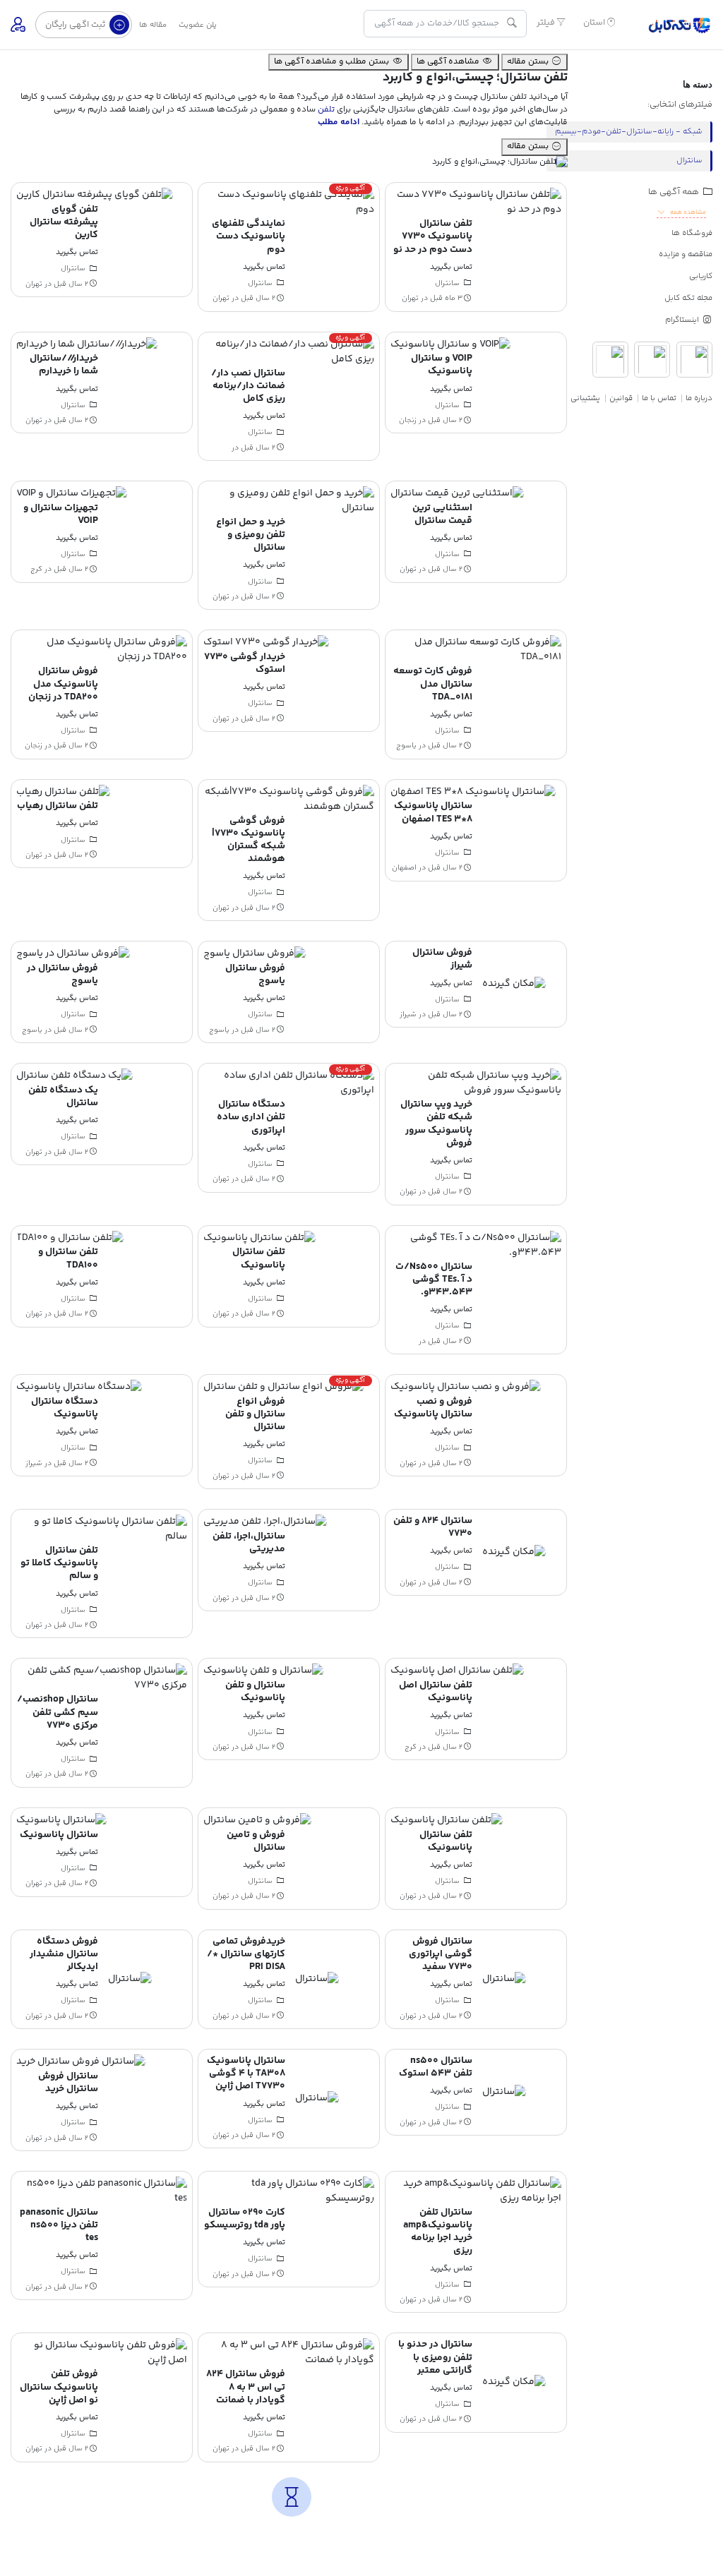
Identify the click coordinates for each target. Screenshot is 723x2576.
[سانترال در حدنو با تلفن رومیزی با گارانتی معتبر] (514, 2383)
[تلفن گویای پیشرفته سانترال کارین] (95, 195)
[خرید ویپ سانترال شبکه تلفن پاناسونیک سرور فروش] (476, 1083)
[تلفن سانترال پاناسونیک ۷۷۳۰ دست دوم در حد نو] (476, 203)
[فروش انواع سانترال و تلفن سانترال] (283, 1388)
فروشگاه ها (692, 233)
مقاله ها (153, 25)
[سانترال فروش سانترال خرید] (81, 2062)
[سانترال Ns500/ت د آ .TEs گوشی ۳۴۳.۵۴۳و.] (476, 1246)
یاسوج (406, 746)
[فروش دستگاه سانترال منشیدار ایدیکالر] (130, 1979)
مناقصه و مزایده (686, 254)
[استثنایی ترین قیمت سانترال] (457, 494)
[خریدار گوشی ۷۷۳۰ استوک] (266, 643)
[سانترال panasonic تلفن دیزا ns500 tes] (102, 2191)
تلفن (326, 110)
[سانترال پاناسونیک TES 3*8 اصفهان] (473, 792)
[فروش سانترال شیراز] (514, 985)
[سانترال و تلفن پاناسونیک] (263, 1671)
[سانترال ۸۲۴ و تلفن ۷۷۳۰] (514, 1553)
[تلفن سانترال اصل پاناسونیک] (457, 1671)
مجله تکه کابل (688, 298)
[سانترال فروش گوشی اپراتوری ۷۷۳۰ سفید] (504, 1979)
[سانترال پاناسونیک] (61, 1821)
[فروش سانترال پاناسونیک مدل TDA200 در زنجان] (102, 651)
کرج (36, 570)
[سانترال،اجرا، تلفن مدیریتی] (265, 1522)
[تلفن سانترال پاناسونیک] (259, 1238)
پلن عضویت (198, 25)
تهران (410, 299)
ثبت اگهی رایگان (76, 25)
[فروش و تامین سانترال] (257, 1821)
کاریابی (701, 276)
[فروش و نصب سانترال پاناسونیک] (466, 1388)
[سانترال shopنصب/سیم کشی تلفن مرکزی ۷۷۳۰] (102, 1679)
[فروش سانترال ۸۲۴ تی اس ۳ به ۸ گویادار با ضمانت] (289, 2354)
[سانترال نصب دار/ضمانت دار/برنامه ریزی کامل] (289, 352)
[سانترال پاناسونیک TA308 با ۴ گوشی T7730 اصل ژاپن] (317, 2099)
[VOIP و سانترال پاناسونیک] (450, 344)
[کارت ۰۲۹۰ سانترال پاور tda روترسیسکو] (289, 2191)
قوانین (621, 398)
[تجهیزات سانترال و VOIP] (72, 494)
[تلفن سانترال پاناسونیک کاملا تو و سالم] (102, 1529)
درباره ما (699, 398)
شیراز (408, 1015)
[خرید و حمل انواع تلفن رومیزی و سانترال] (289, 501)
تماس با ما (659, 398)
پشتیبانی (585, 398)
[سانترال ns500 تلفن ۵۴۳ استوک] (504, 2092)
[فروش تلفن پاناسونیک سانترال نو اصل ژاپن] (102, 2354)
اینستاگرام (683, 320)
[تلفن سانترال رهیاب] (63, 792)
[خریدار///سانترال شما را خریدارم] (87, 344)
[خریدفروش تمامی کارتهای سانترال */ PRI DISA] (317, 1979)
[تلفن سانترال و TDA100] (70, 1238)
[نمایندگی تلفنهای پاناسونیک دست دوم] (289, 203)
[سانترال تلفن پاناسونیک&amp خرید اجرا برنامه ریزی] (476, 2191)
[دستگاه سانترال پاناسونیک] (79, 1388)
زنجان (408, 421)
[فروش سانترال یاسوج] (255, 954)
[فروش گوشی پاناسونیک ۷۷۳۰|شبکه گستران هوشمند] (289, 800)
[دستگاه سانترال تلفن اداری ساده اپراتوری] (289, 1083)
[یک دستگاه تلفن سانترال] (74, 1076)
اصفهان (404, 868)
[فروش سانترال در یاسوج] (73, 954)
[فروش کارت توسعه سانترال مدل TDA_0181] (476, 651)
